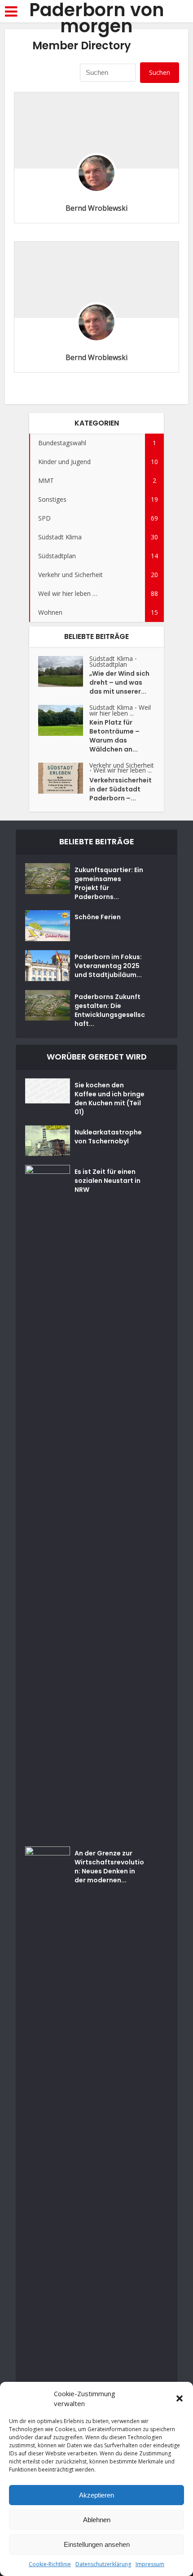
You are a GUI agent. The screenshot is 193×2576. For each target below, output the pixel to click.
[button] (180, 2398)
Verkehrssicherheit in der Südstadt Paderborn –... (121, 789)
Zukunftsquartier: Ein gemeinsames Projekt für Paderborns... (109, 883)
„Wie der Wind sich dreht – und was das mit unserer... (119, 682)
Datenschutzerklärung (103, 2564)
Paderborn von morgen (97, 18)
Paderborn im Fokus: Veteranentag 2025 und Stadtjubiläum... (108, 966)
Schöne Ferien (98, 917)
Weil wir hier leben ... (120, 710)
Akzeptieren (96, 2495)
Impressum (150, 2564)
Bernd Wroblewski (96, 208)
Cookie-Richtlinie (50, 2564)
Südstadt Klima (111, 658)
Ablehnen (97, 2520)
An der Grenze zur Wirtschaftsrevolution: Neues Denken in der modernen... (109, 1867)
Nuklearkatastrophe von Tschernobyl (108, 1137)
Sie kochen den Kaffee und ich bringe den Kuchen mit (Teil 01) (110, 1099)
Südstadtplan (108, 664)
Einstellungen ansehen (97, 2544)
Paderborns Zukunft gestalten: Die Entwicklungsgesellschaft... (110, 1010)
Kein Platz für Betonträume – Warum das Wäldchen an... (114, 736)
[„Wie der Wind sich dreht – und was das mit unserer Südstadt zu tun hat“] (64, 671)
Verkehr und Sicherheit (122, 765)
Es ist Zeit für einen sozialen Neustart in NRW (107, 1181)
